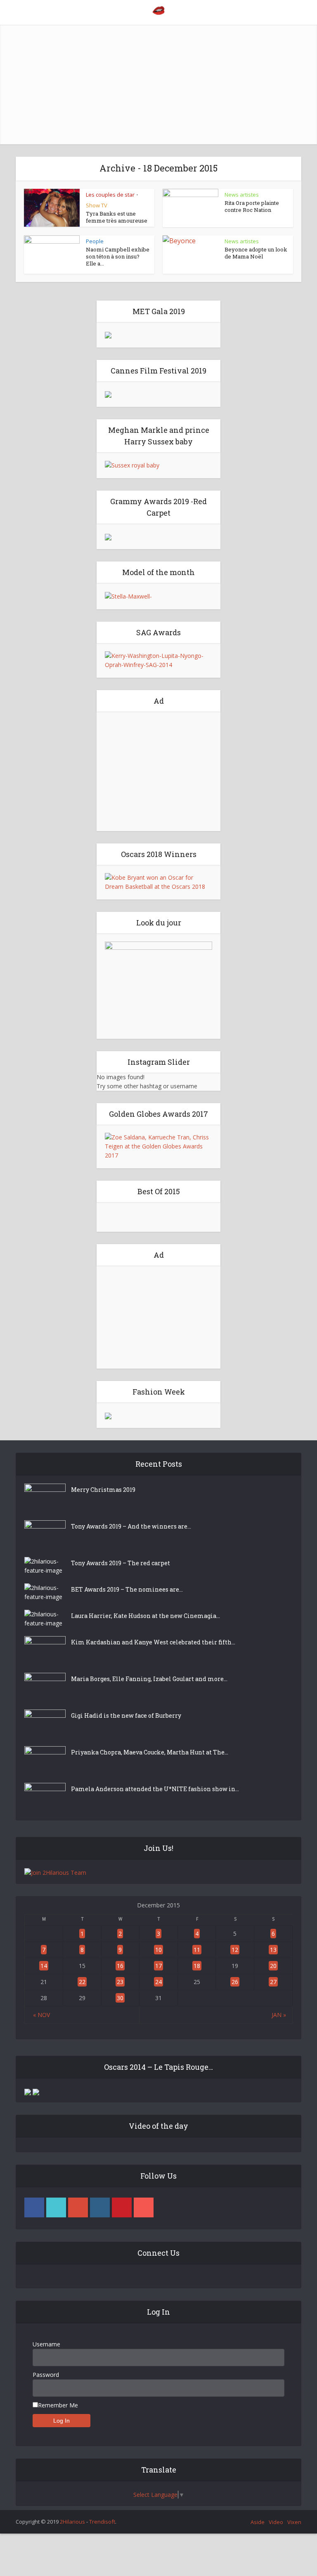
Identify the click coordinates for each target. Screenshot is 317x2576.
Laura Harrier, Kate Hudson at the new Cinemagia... (145, 1616)
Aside (258, 2522)
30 (120, 1998)
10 (158, 1950)
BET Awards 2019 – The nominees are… (127, 1589)
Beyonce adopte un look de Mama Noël (256, 253)
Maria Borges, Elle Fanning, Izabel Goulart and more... (149, 1679)
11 (197, 1950)
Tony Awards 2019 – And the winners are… (131, 1526)
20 (273, 1966)
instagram (100, 2207)
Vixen (294, 2522)
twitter (56, 2207)
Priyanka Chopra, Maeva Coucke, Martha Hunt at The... (150, 1752)
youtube (144, 2207)
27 (273, 1982)
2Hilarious (72, 2522)
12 (235, 1950)
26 (235, 1982)
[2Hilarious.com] (158, 10)
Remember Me (58, 2405)
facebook (34, 2207)
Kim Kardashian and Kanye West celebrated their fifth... (153, 1642)
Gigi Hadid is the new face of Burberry (126, 1715)
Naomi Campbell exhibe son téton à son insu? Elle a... (118, 256)
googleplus (78, 2207)
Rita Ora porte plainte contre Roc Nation (252, 206)
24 (158, 1982)
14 (44, 1966)
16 (120, 1966)
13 (273, 1950)
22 (82, 1982)
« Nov (41, 2015)
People (95, 241)
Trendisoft (102, 2522)
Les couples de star (110, 195)
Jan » (279, 2015)
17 (158, 1966)
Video (276, 2522)
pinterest (122, 2207)
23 (120, 1982)
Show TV (97, 205)
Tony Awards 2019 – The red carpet (121, 1563)
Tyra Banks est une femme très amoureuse (117, 217)
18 (197, 1966)
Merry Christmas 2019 (103, 1490)
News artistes (242, 195)
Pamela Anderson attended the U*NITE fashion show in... (155, 1789)
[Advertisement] (159, 82)
